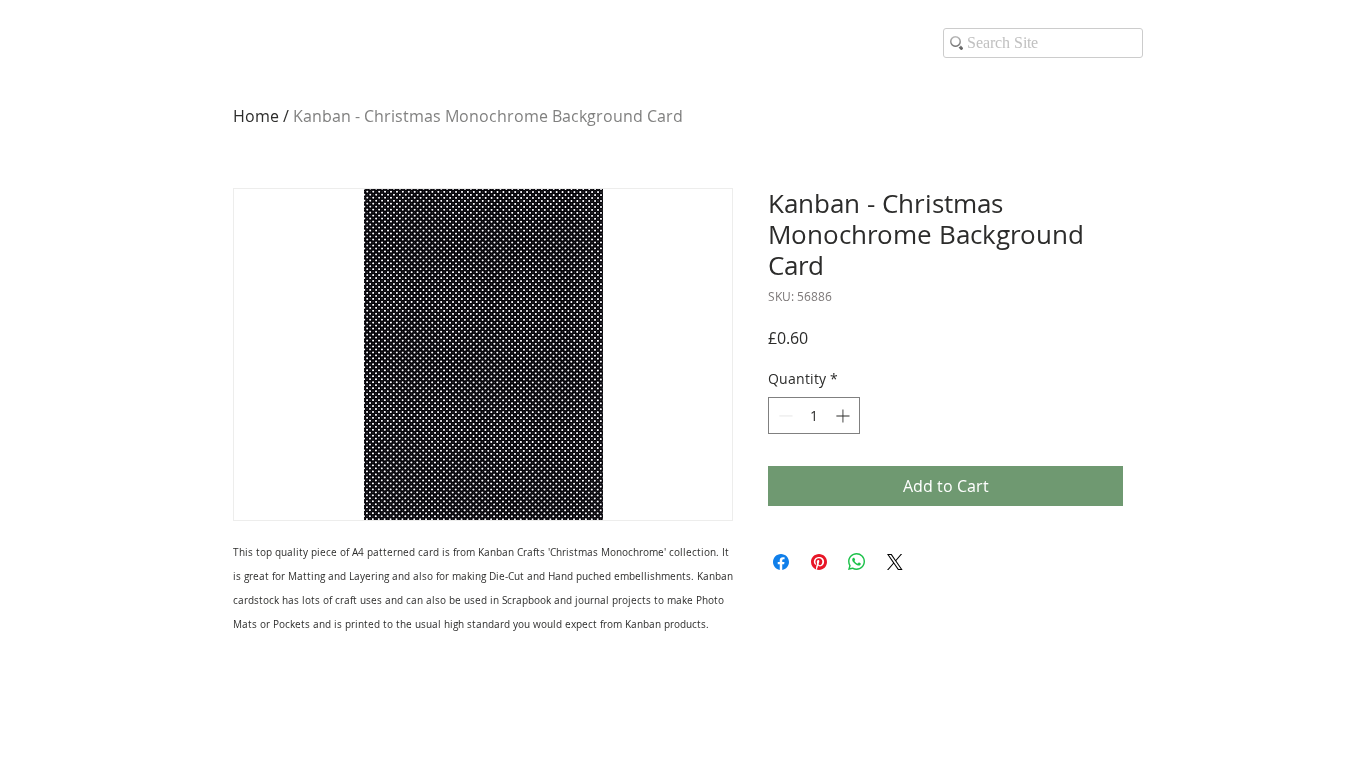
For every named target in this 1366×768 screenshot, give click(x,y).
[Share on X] (895, 562)
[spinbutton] (814, 415)
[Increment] (844, 415)
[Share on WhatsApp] (857, 562)
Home (256, 116)
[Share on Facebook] (781, 562)
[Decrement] (783, 415)
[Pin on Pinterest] (819, 562)
